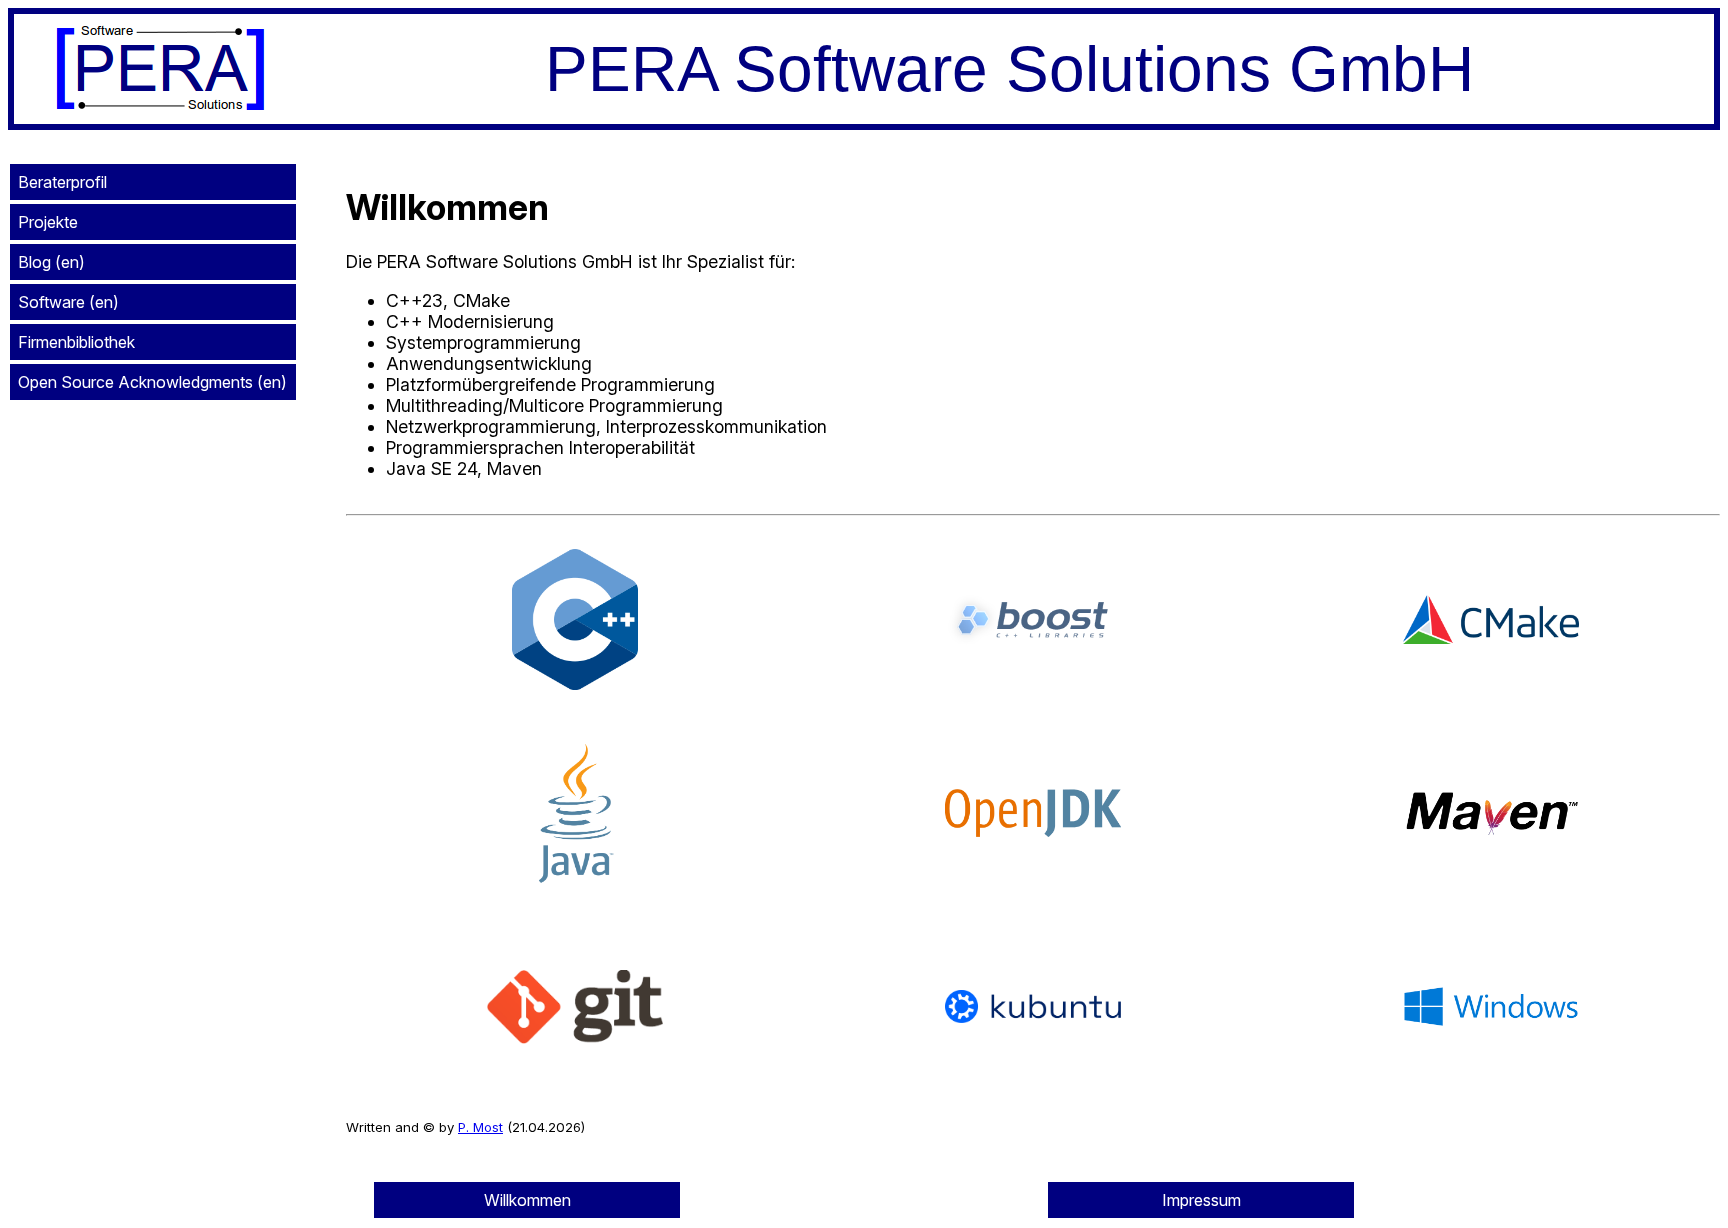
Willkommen (527, 1200)
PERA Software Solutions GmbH (1009, 69)
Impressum (1201, 1200)
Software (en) (68, 302)
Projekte (48, 222)
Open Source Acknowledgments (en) (152, 382)
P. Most (480, 1127)
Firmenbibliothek (76, 342)
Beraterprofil (62, 182)
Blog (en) (51, 262)
